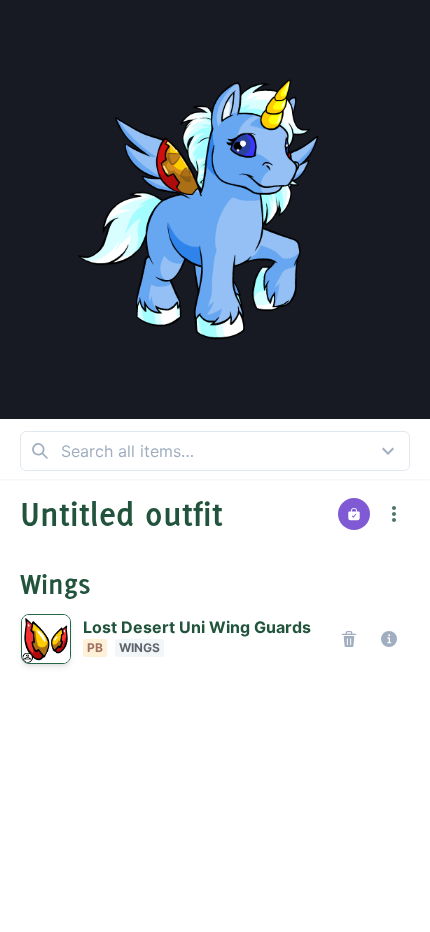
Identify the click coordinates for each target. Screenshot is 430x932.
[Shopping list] (354, 514)
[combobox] (215, 451)
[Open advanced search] (388, 451)
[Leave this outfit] (28, 28)
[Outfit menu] (394, 514)
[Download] (402, 28)
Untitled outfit (121, 514)
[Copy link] (402, 76)
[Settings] (242, 36)
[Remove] (349, 639)
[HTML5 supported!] (188, 36)
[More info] (389, 639)
